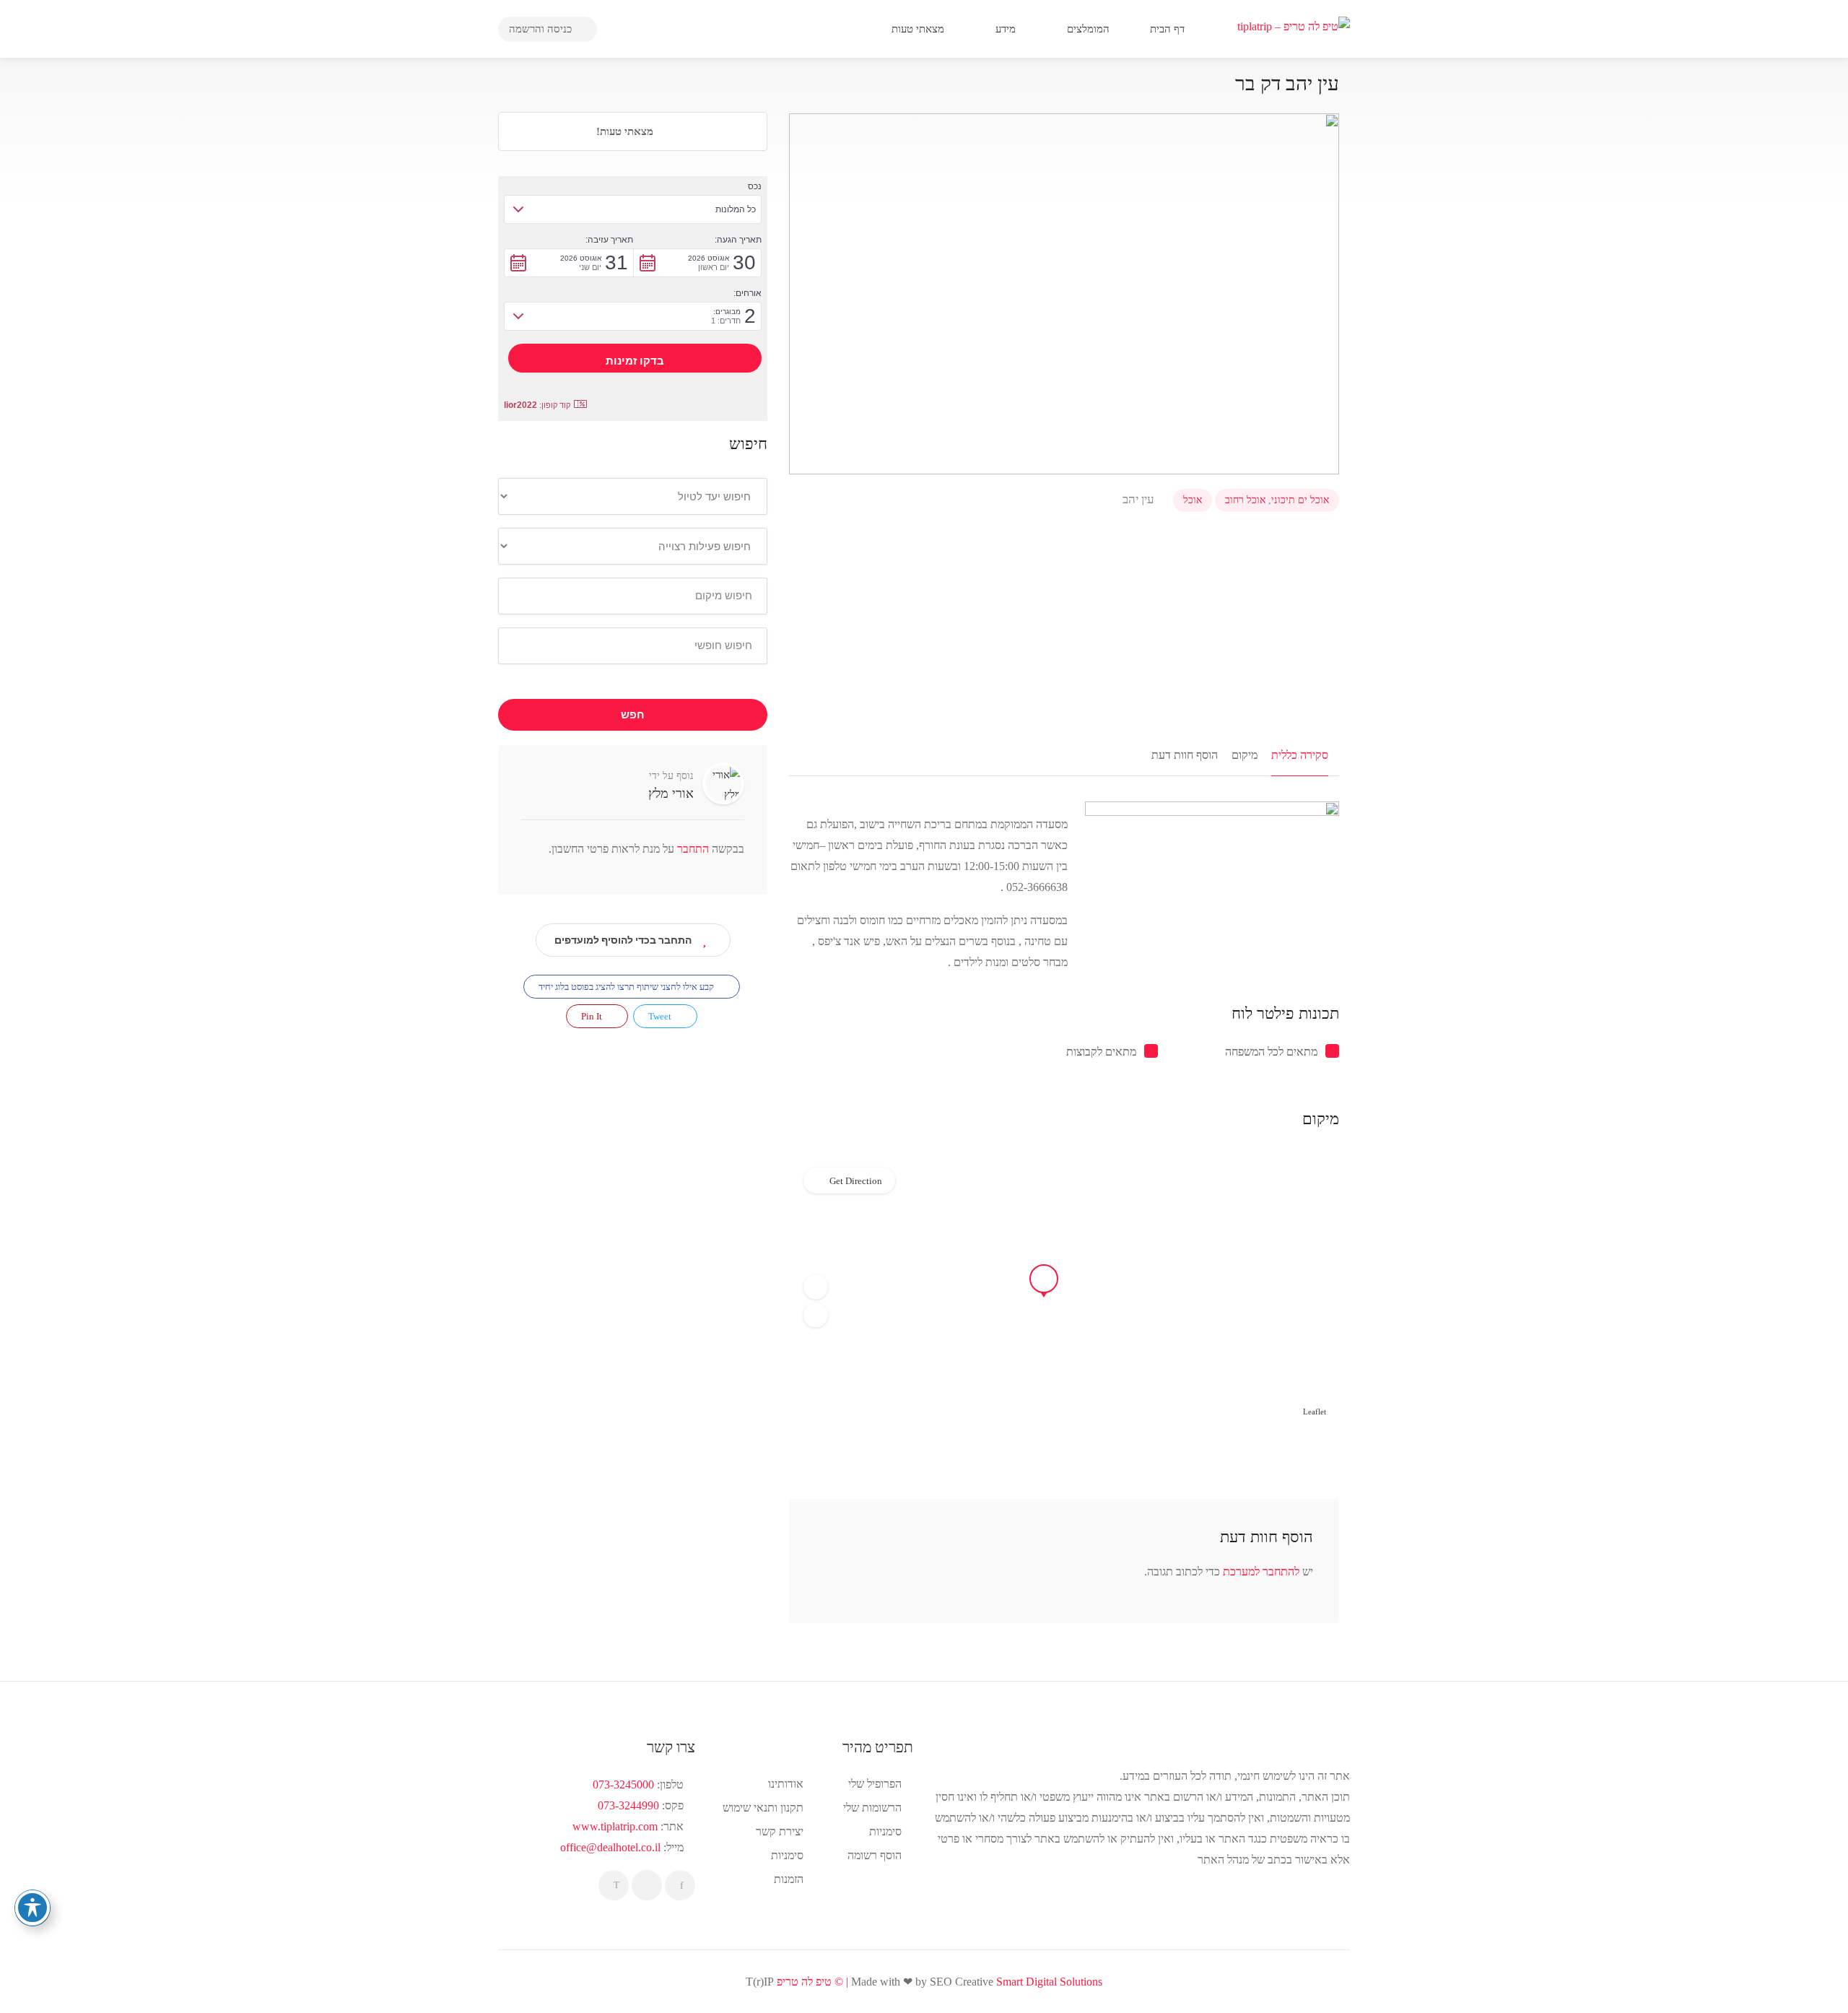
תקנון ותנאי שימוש (763, 1808)
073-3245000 (623, 1784)
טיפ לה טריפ (804, 1982)
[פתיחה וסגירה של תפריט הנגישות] (32, 1908)
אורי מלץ (671, 794)
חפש (633, 715)
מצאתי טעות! (626, 131)
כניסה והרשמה (542, 29)
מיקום (1245, 755)
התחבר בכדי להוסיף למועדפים (623, 940)
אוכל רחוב (1245, 500)
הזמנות (789, 1879)
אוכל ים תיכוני (1300, 500)
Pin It (593, 1016)
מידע (1007, 29)
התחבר (692, 849)
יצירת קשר (780, 1831)
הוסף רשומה (875, 1855)
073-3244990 (628, 1805)
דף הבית (1169, 29)
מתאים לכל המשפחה (1271, 1052)
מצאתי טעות (919, 29)
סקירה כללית (1300, 755)
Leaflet (1315, 1412)
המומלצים (1090, 29)
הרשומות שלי (872, 1808)
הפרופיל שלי (875, 1784)
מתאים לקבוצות (1101, 1052)
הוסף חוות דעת (1185, 755)
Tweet (661, 1016)
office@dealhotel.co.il (610, 1847)
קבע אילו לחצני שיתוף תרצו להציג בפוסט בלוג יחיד (627, 987)
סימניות (787, 1855)
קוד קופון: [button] (537, 405)
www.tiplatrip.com (615, 1826)
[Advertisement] (1064, 624)
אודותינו (786, 1784)
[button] (816, 1287)
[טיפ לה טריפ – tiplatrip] (1294, 25)
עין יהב (1140, 499)
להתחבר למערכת (1261, 1571)
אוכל (1193, 500)
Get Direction (856, 1181)
